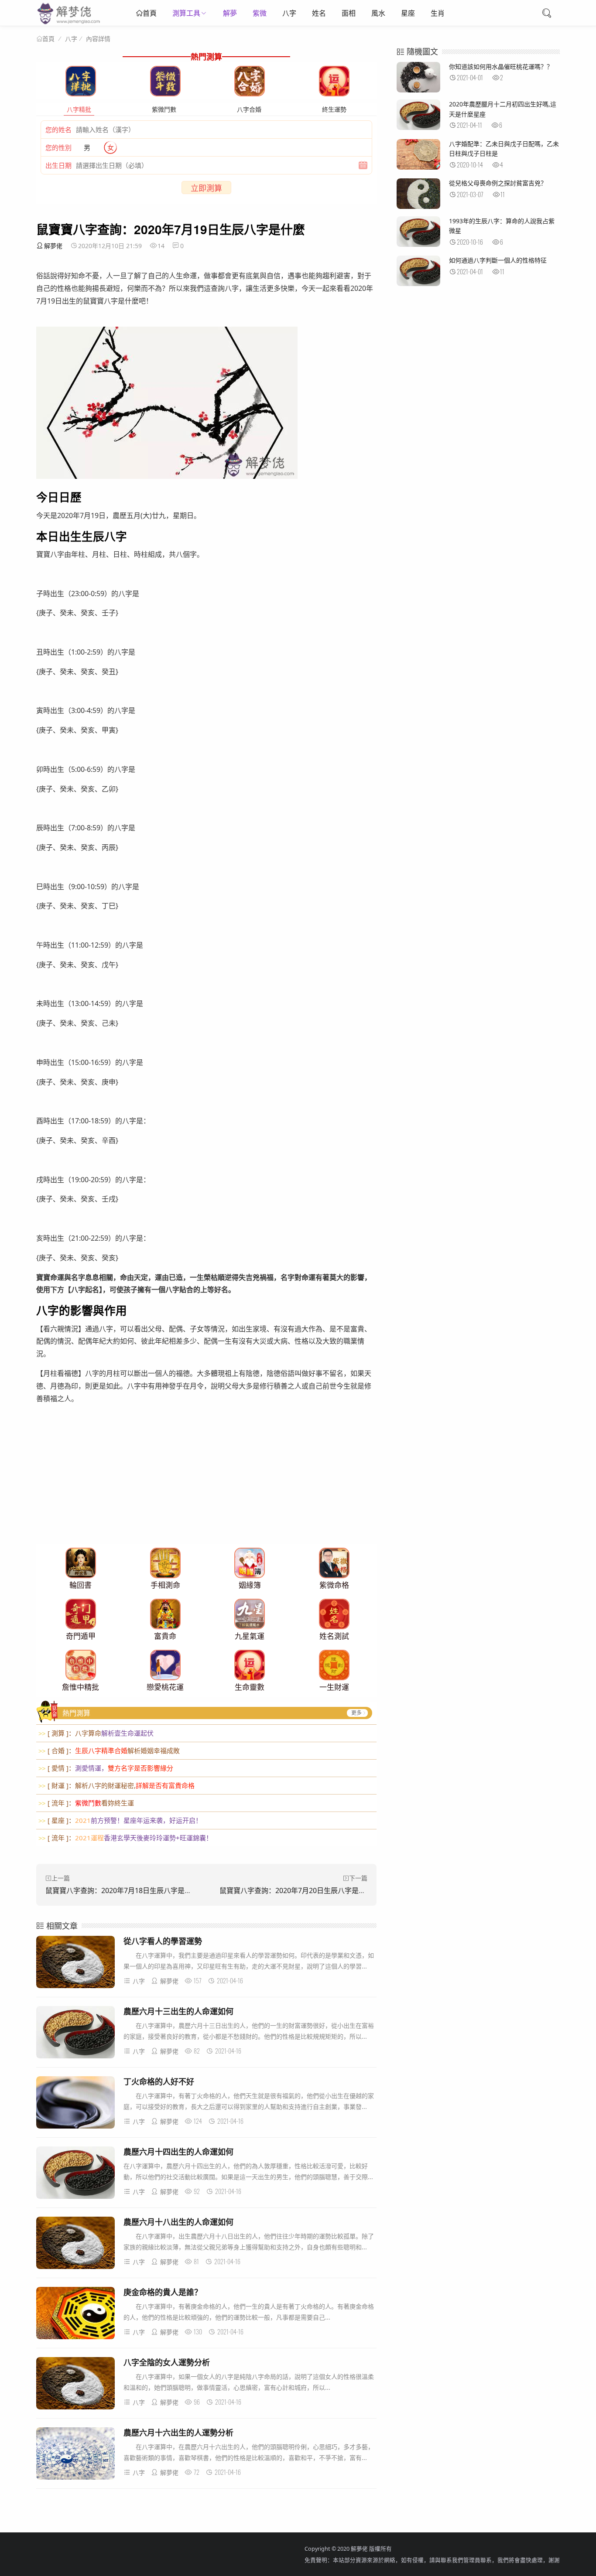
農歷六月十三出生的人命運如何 (178, 2011)
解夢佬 (53, 246)
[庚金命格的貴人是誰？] (75, 2315)
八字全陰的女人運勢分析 (167, 2362)
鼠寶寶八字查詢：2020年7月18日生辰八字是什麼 (122, 1890)
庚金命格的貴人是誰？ (163, 2292)
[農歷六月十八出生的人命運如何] (75, 2244)
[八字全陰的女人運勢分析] (75, 2385)
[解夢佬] (70, 24)
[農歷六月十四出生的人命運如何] (75, 2174)
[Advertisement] (206, 1483)
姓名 (319, 13)
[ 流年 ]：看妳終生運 (86, 1803)
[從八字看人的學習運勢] (75, 1964)
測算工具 (186, 13)
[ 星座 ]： (120, 1820)
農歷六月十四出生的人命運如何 (178, 2152)
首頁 (150, 13)
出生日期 (58, 165)
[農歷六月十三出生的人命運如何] (75, 2034)
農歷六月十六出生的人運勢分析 (178, 2433)
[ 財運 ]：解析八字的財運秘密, (116, 1785)
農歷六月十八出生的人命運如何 (178, 2222)
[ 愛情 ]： (106, 1768)
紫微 (260, 13)
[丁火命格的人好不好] (75, 2104)
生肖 (438, 13)
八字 (289, 13)
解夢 (230, 13)
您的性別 (58, 147)
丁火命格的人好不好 (159, 2081)
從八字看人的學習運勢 (163, 1941)
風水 (378, 13)
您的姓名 (58, 130)
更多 (356, 1713)
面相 (349, 13)
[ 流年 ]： (125, 1838)
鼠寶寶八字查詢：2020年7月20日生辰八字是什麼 (296, 1890)
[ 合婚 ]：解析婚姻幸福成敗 (109, 1750)
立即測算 (206, 188)
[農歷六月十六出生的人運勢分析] (75, 2455)
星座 (408, 13)
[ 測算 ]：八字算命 (96, 1733)
